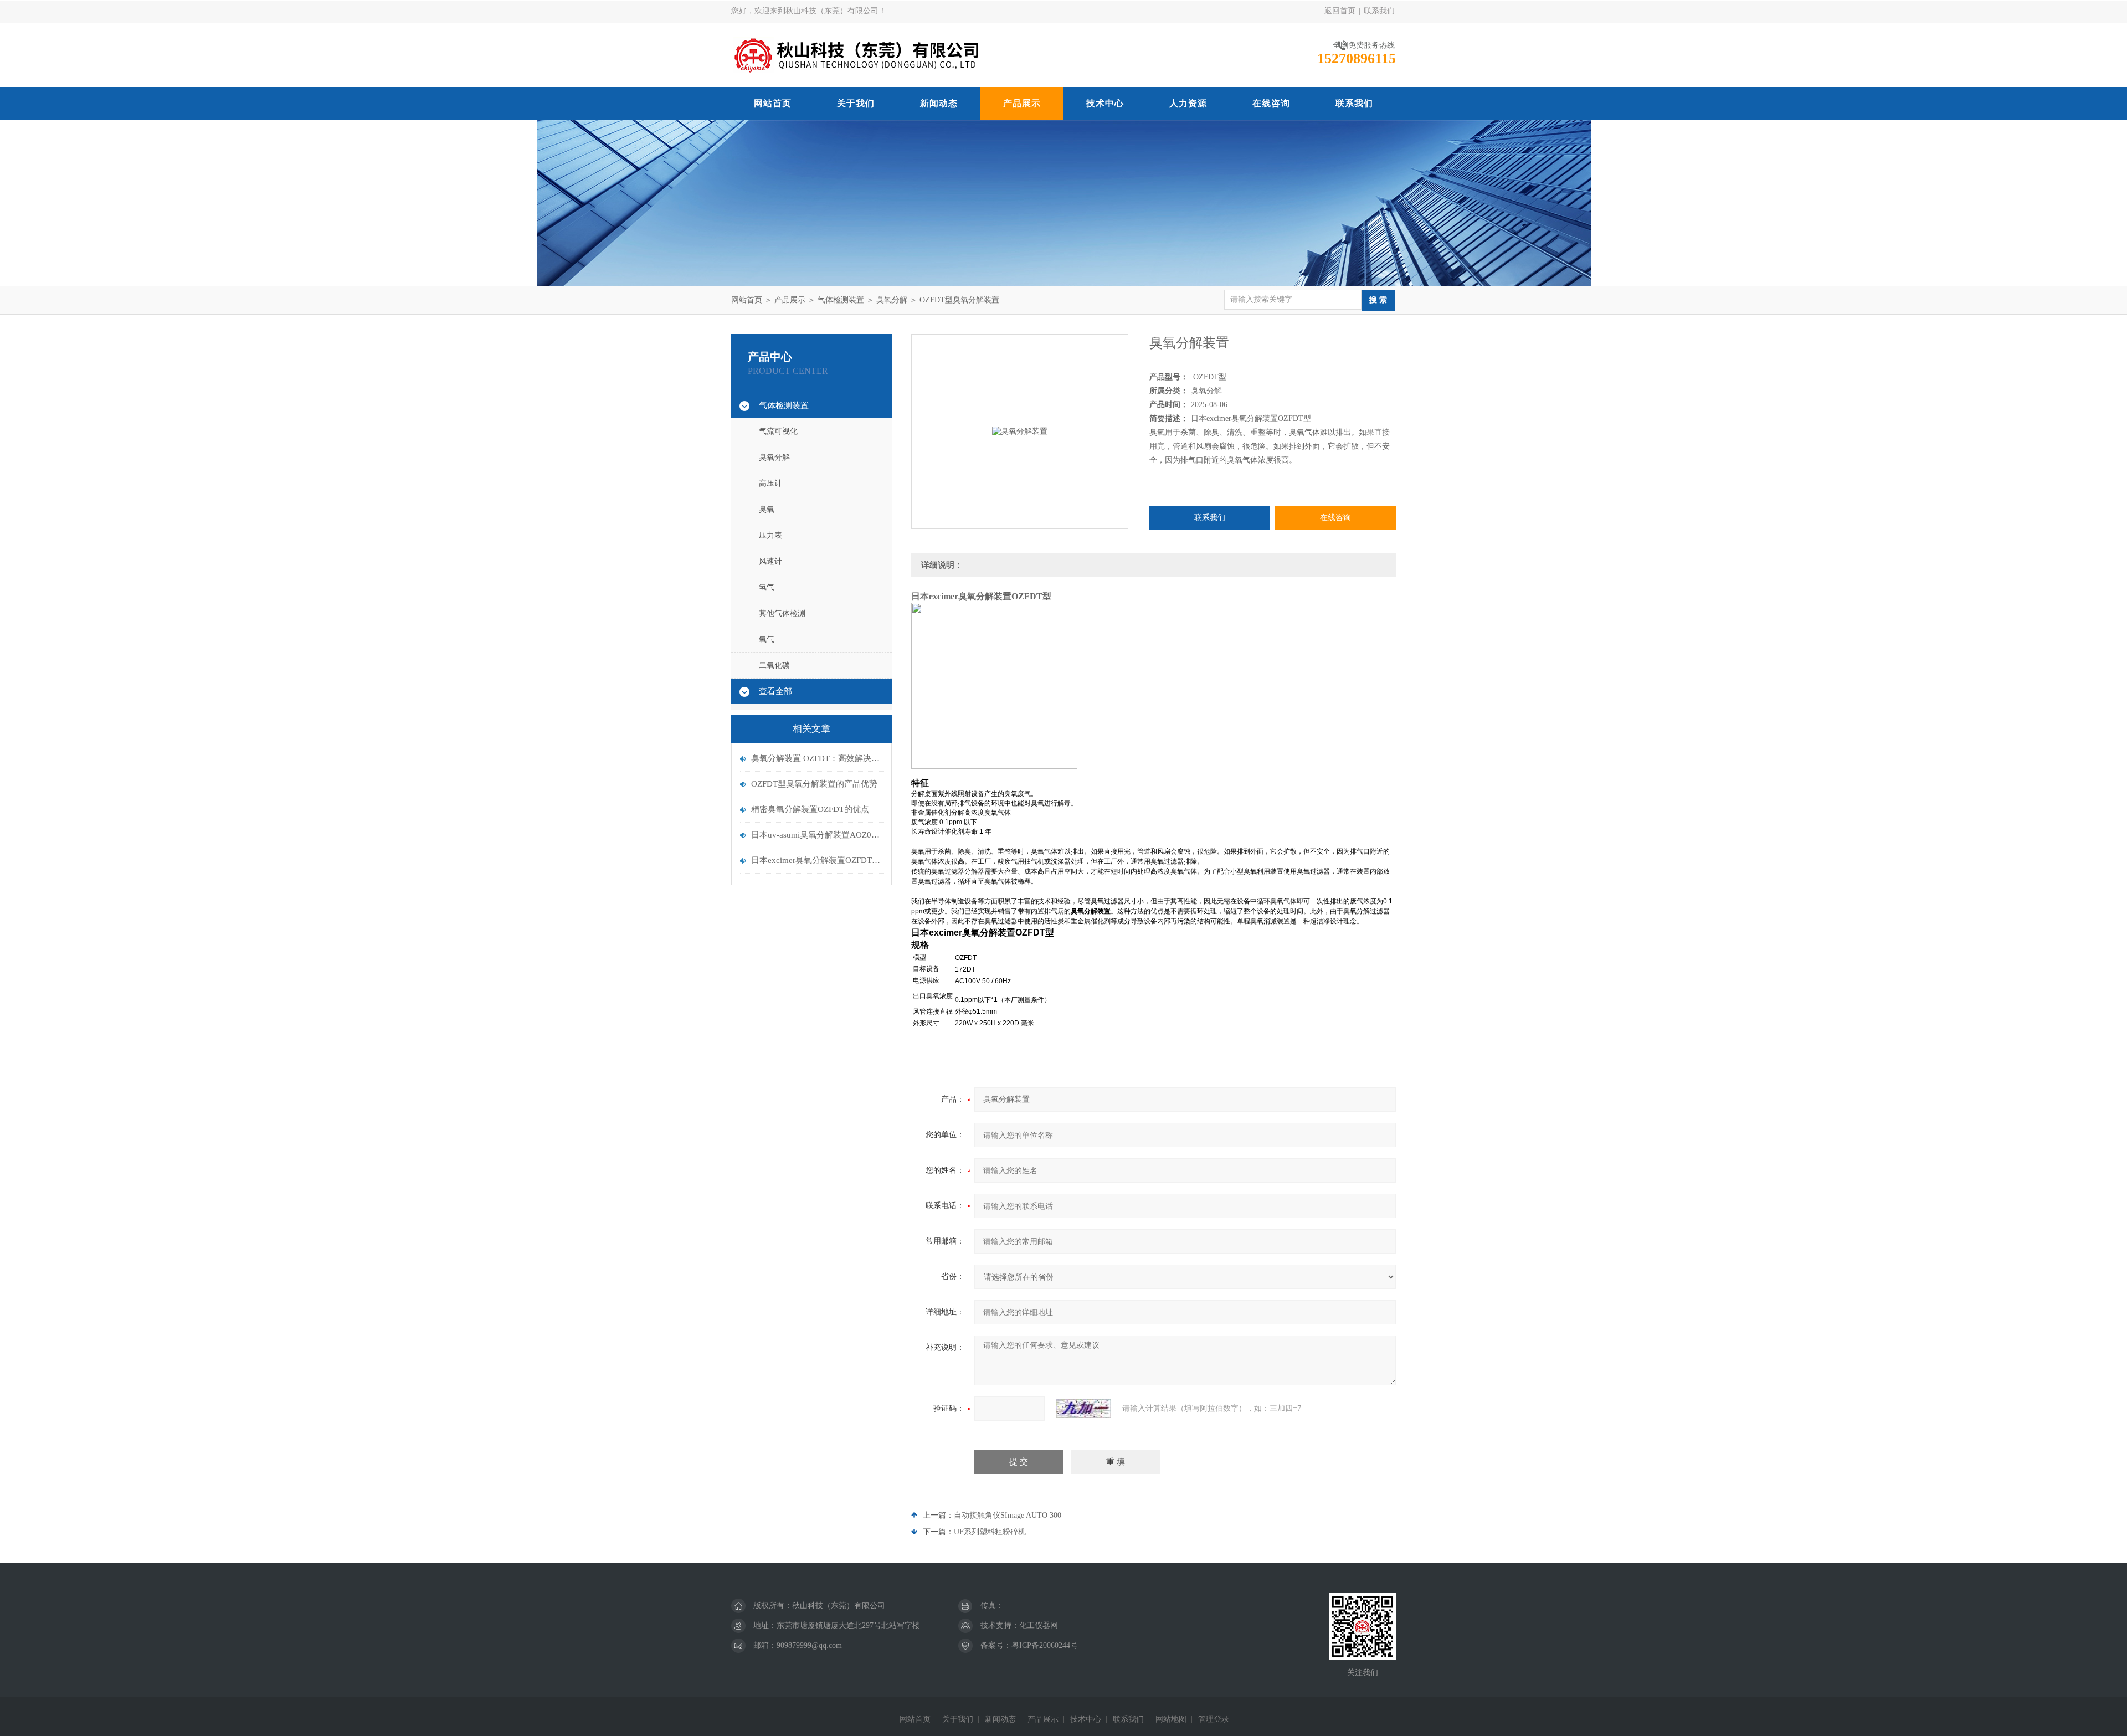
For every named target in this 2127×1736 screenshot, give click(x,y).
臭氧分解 (892, 300)
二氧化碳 (774, 666)
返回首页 (1340, 11)
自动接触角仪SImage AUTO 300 (1008, 1515)
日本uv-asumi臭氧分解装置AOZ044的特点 (817, 835)
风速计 (770, 561)
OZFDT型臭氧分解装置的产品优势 (814, 784)
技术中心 (1105, 103)
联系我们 (1379, 11)
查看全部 (775, 691)
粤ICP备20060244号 (1045, 1645)
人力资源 (1188, 103)
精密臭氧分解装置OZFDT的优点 (810, 809)
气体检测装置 (841, 300)
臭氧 (767, 509)
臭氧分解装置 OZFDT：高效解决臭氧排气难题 (817, 758)
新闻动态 (939, 103)
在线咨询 (1271, 103)
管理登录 (1214, 1719)
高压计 (770, 483)
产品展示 (1022, 103)
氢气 (767, 587)
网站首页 (773, 103)
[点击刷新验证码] (1083, 1409)
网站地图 (1171, 1719)
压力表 (770, 535)
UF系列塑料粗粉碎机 (990, 1532)
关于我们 (856, 103)
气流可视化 (778, 431)
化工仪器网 (1039, 1625)
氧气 (767, 640)
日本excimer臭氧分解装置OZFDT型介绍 (817, 860)
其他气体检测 (782, 613)
